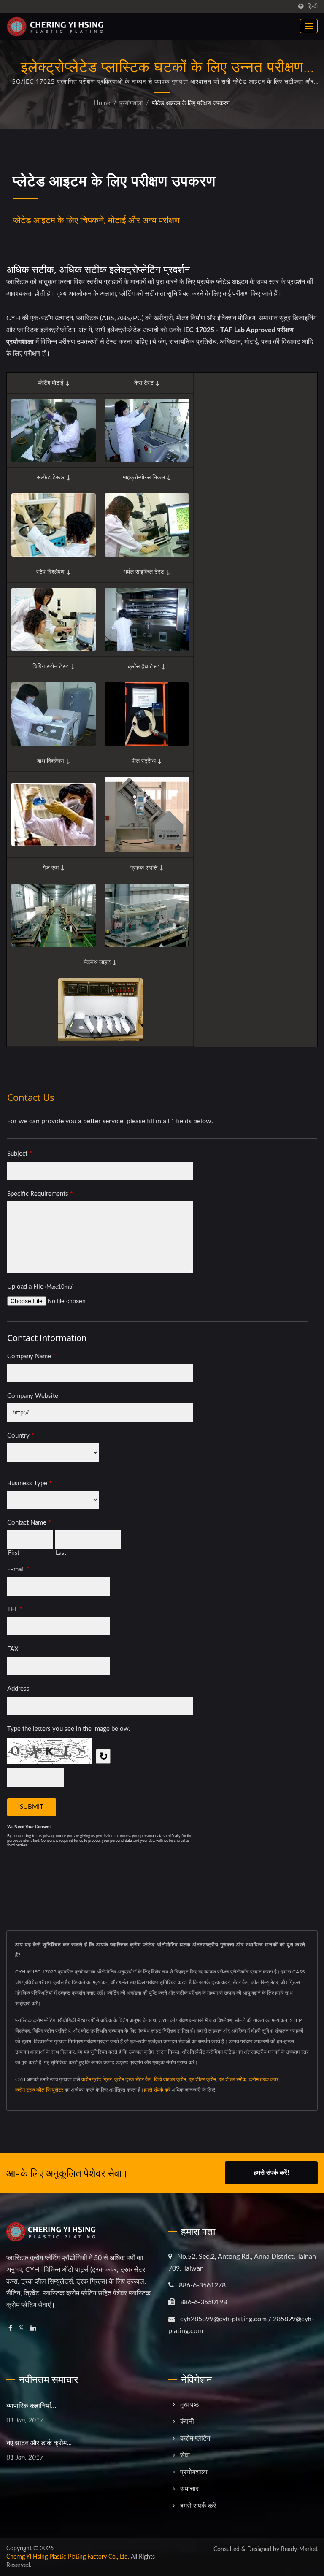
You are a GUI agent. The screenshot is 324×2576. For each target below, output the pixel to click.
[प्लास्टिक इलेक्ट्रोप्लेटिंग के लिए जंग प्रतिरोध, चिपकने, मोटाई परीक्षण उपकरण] (54, 525)
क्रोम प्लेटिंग (195, 2438)
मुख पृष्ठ (190, 2405)
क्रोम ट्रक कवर (264, 2079)
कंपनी (187, 2422)
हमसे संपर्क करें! (271, 2173)
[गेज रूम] (54, 915)
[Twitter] (21, 2329)
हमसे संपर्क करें (157, 2090)
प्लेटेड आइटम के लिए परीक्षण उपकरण (191, 103)
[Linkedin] (33, 2329)
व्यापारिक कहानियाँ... (31, 2406)
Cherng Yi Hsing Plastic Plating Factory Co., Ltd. (68, 2557)
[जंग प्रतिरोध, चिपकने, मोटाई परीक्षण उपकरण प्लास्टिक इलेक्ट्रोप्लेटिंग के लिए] (54, 619)
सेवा (185, 2455)
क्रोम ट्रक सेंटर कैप (133, 2079)
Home (102, 103)
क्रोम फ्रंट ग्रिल (97, 2079)
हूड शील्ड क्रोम (202, 2079)
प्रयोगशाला (131, 103)
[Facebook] (10, 2329)
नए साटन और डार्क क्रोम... (39, 2443)
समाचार (189, 2489)
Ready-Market (299, 2549)
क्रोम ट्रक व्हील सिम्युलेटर (39, 2090)
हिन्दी (313, 7)
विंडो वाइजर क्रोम (170, 2079)
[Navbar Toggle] (309, 26)
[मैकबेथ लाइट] (100, 1010)
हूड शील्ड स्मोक (232, 2079)
